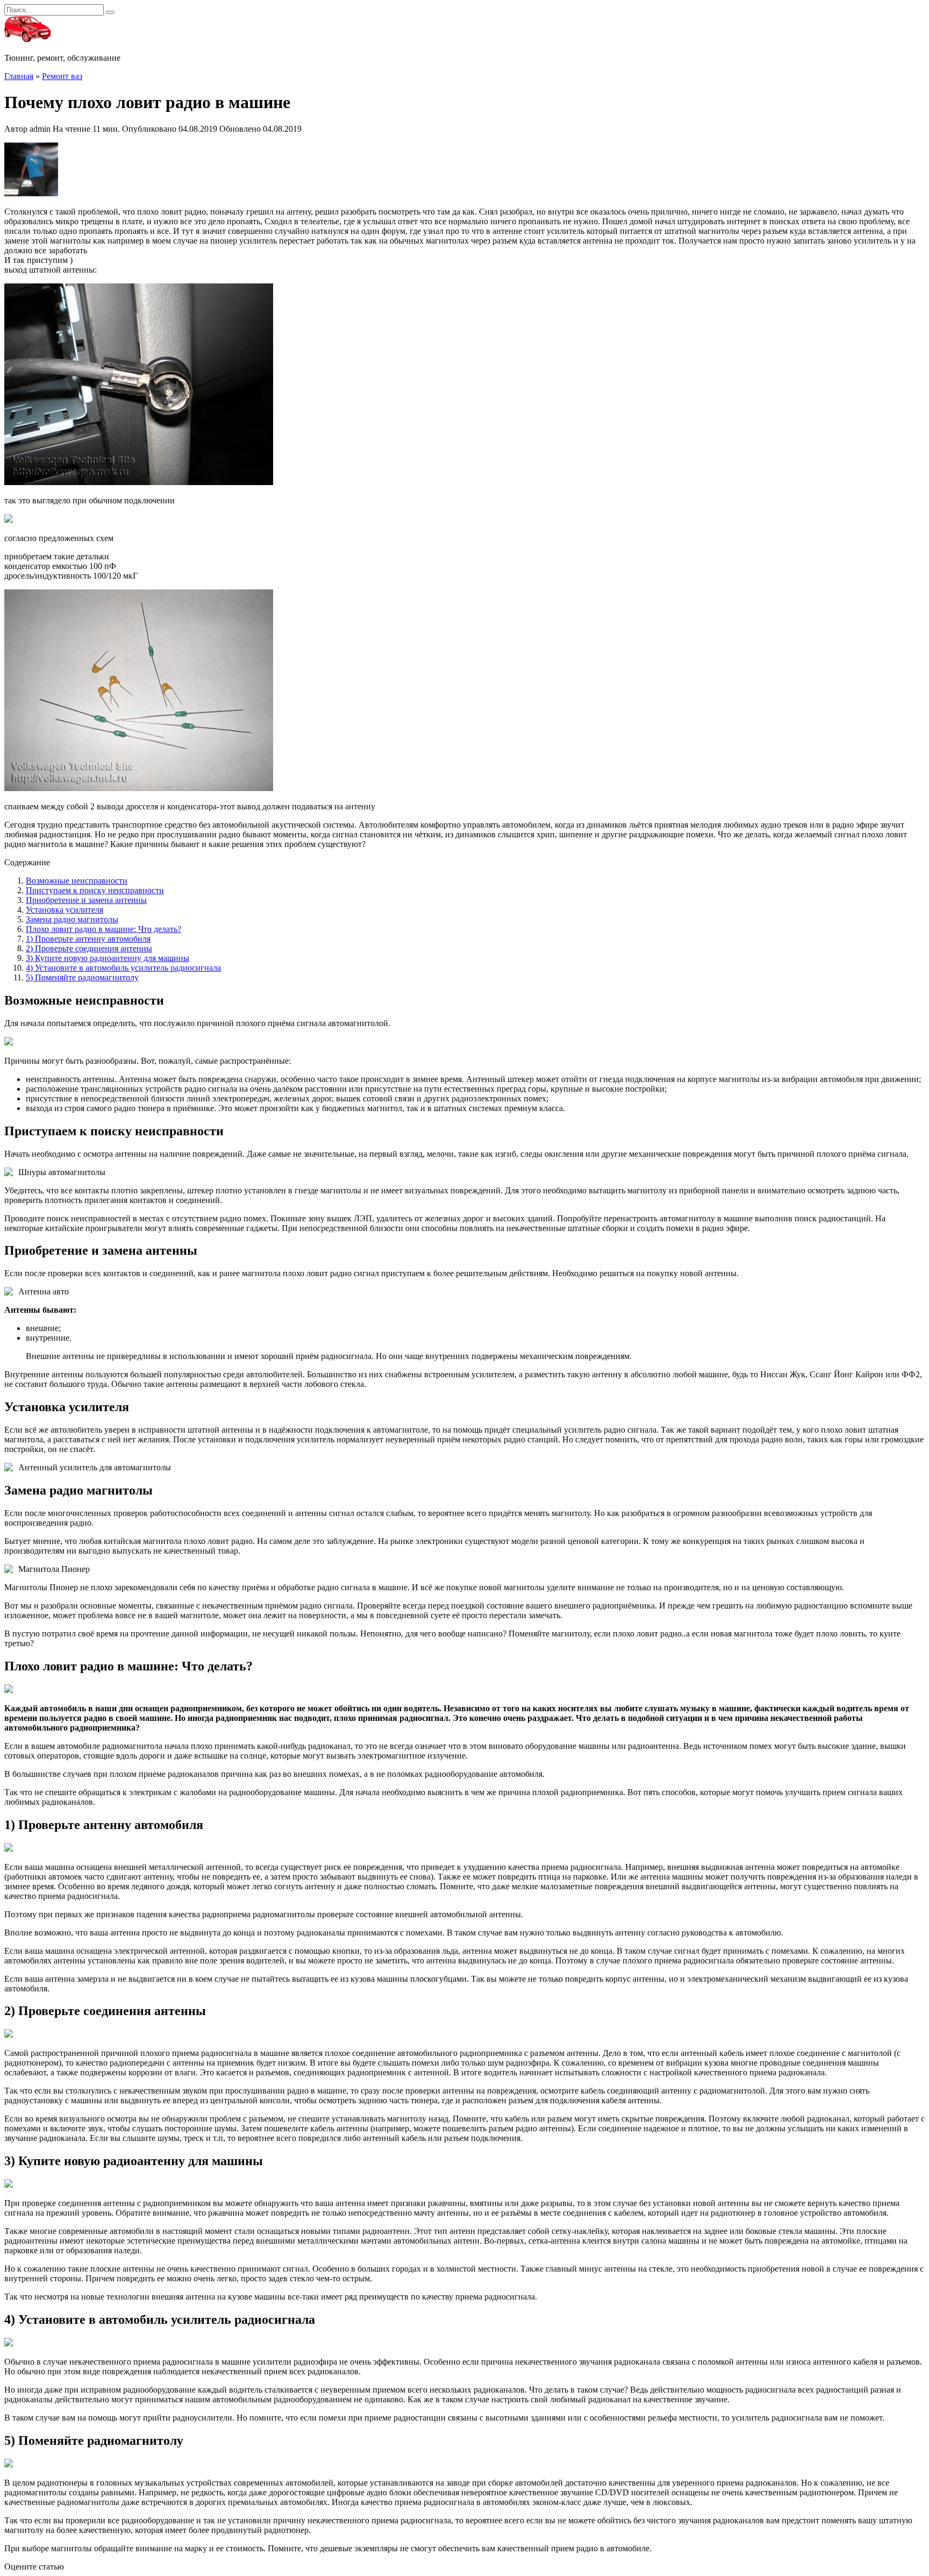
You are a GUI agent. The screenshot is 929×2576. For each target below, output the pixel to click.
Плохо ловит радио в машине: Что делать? (103, 929)
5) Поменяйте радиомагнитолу (82, 977)
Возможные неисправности (77, 881)
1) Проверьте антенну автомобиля (88, 939)
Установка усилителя (65, 910)
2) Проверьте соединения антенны (89, 948)
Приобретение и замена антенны (86, 900)
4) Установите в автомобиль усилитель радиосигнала (123, 968)
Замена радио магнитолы (72, 919)
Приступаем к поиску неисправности (95, 890)
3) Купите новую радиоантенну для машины (108, 958)
